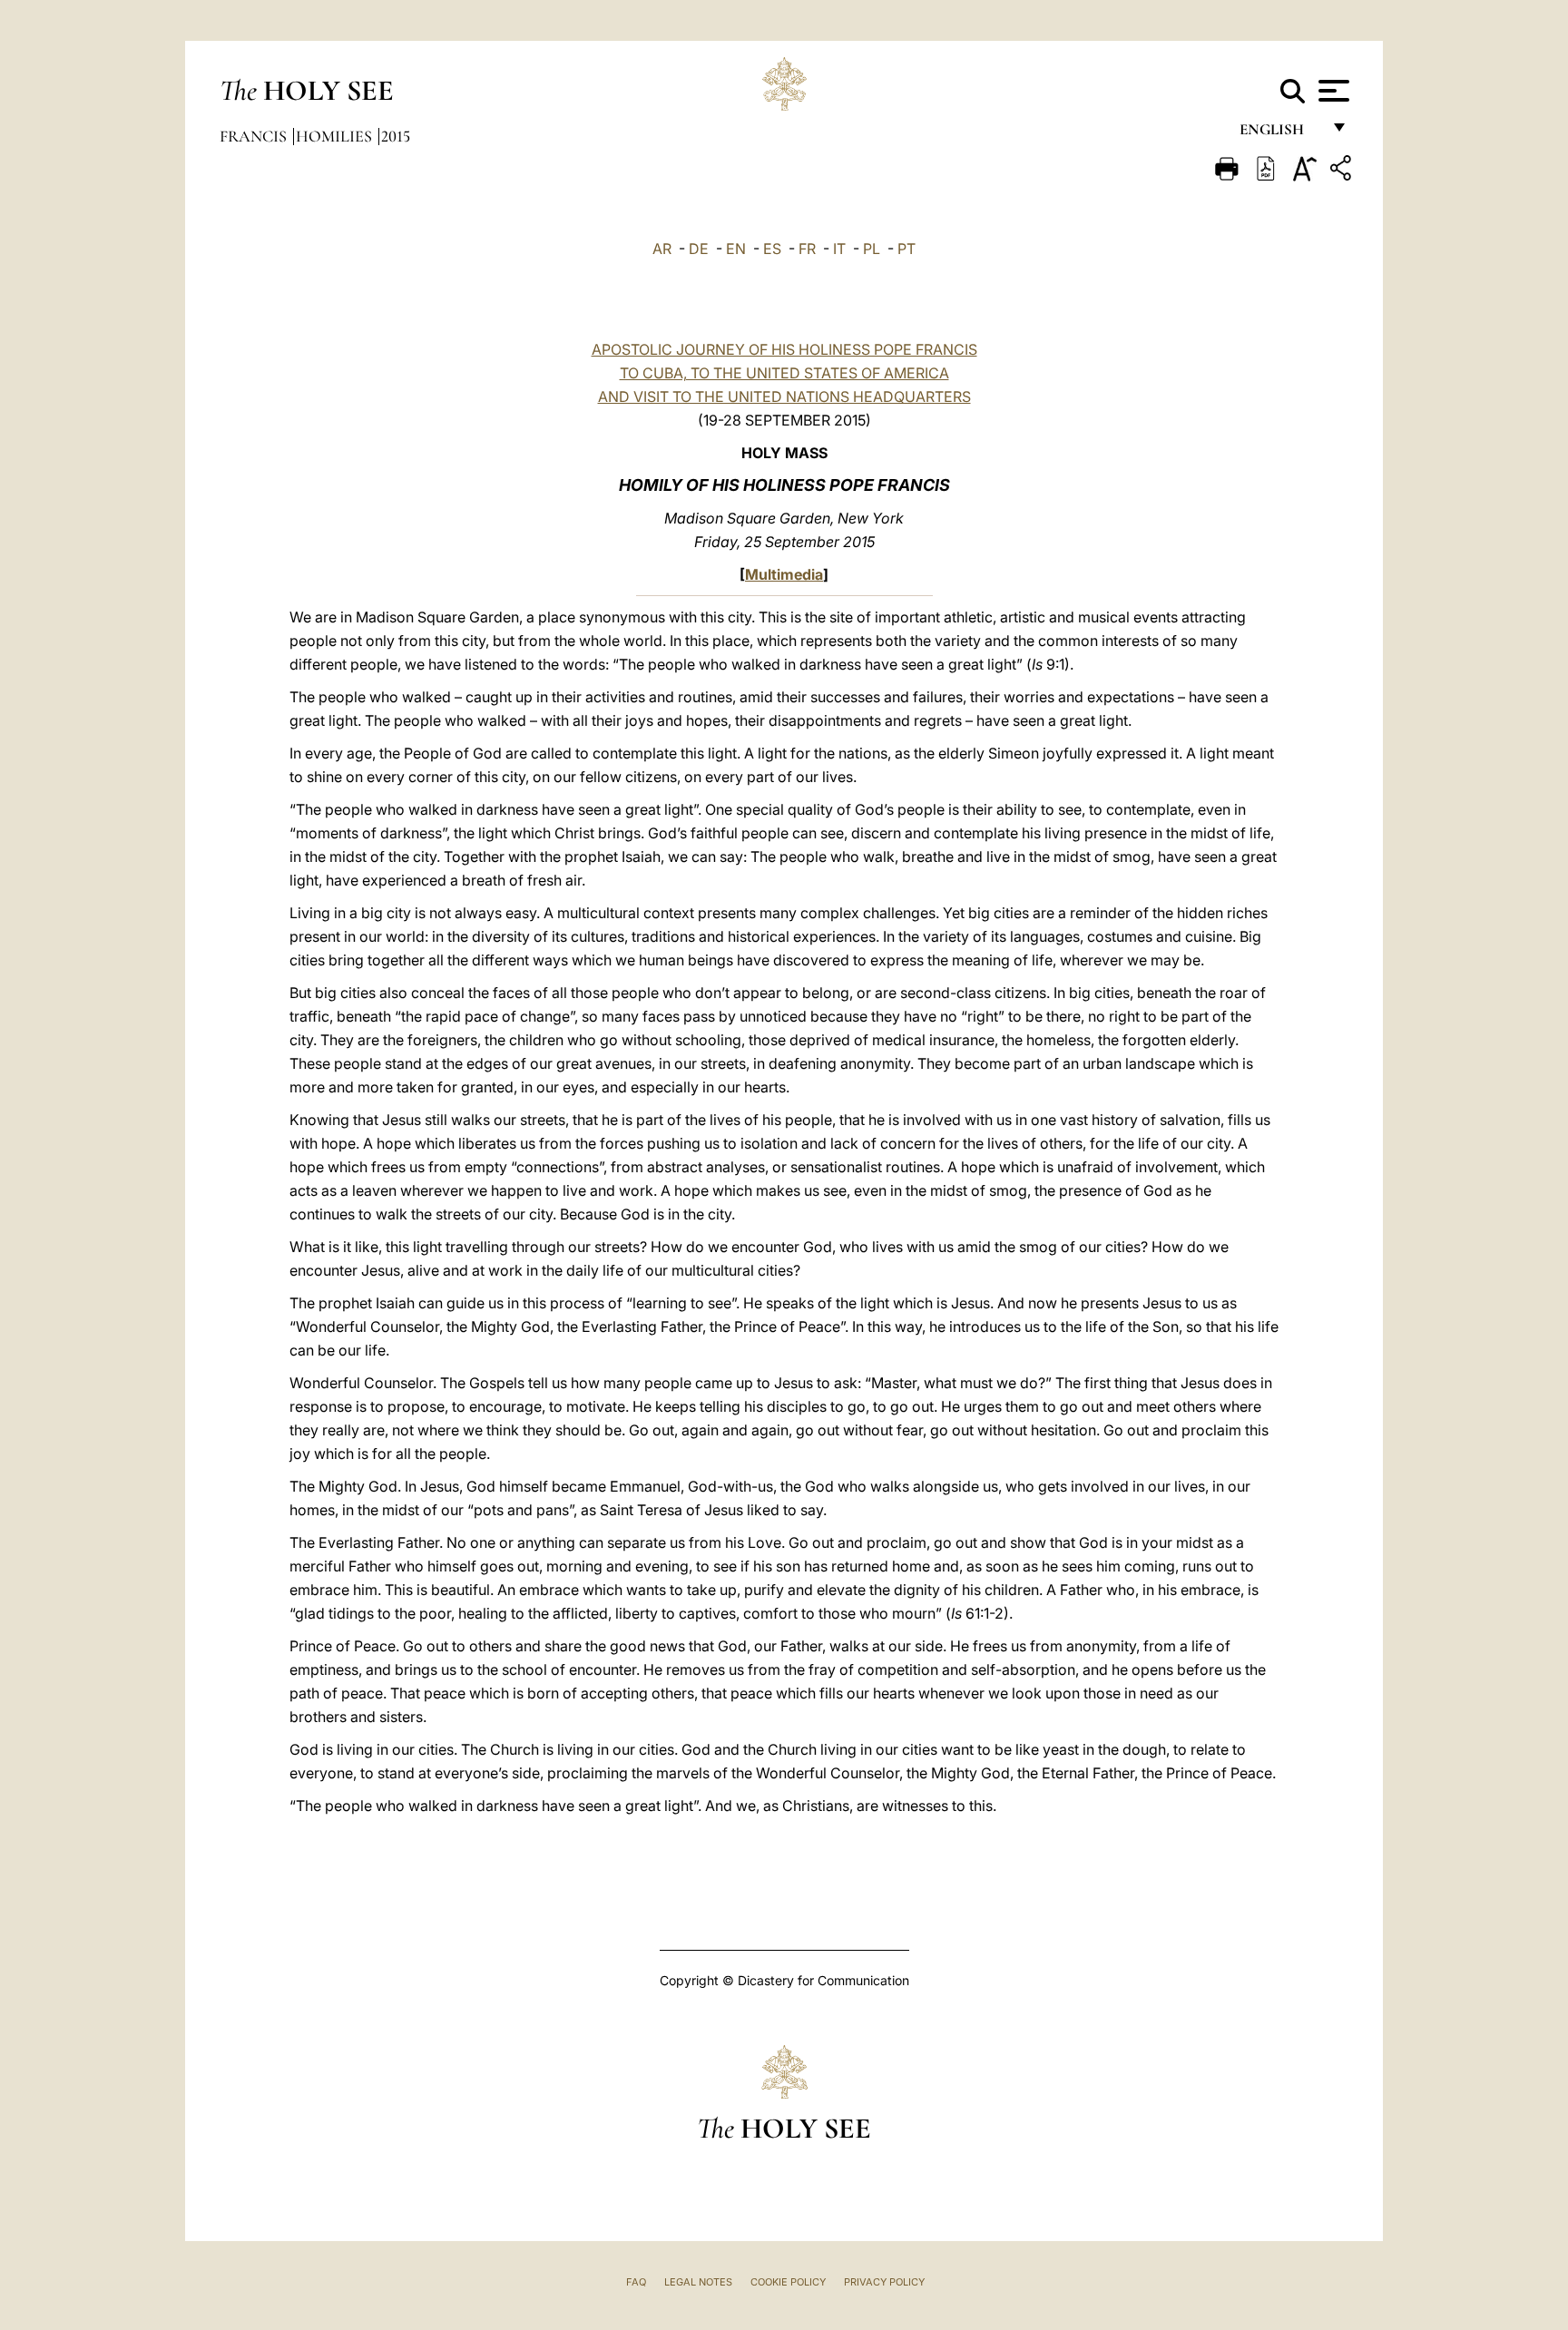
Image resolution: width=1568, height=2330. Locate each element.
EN (736, 249)
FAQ (636, 2282)
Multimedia (784, 574)
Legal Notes (698, 2282)
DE (699, 249)
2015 (396, 136)
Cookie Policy (788, 2282)
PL (872, 249)
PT (906, 249)
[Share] (1343, 171)
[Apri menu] (1332, 91)
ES (772, 249)
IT (839, 249)
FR (807, 249)
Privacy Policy (884, 2282)
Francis (255, 136)
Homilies (336, 136)
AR (662, 249)
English (1280, 134)
